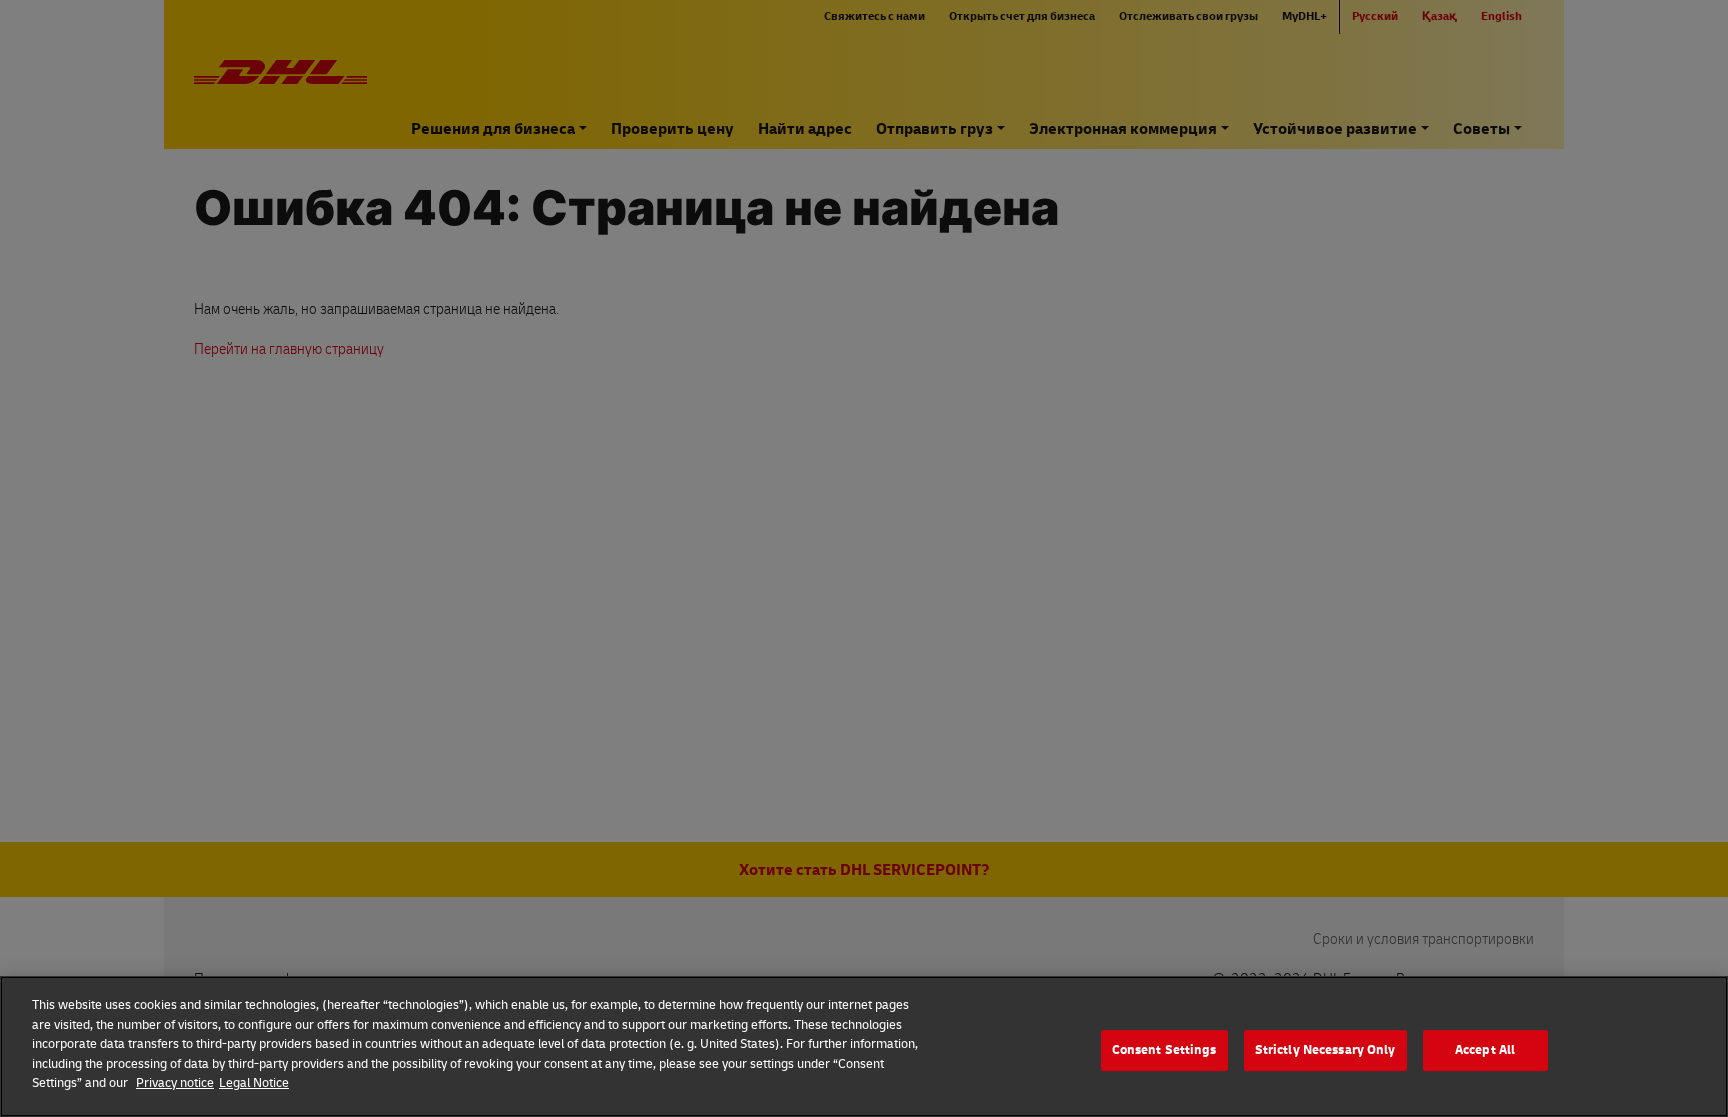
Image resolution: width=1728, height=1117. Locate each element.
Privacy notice (175, 1083)
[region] (864, 1046)
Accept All (1485, 1050)
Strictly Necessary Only (1325, 1050)
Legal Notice (254, 1083)
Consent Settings (1164, 1050)
